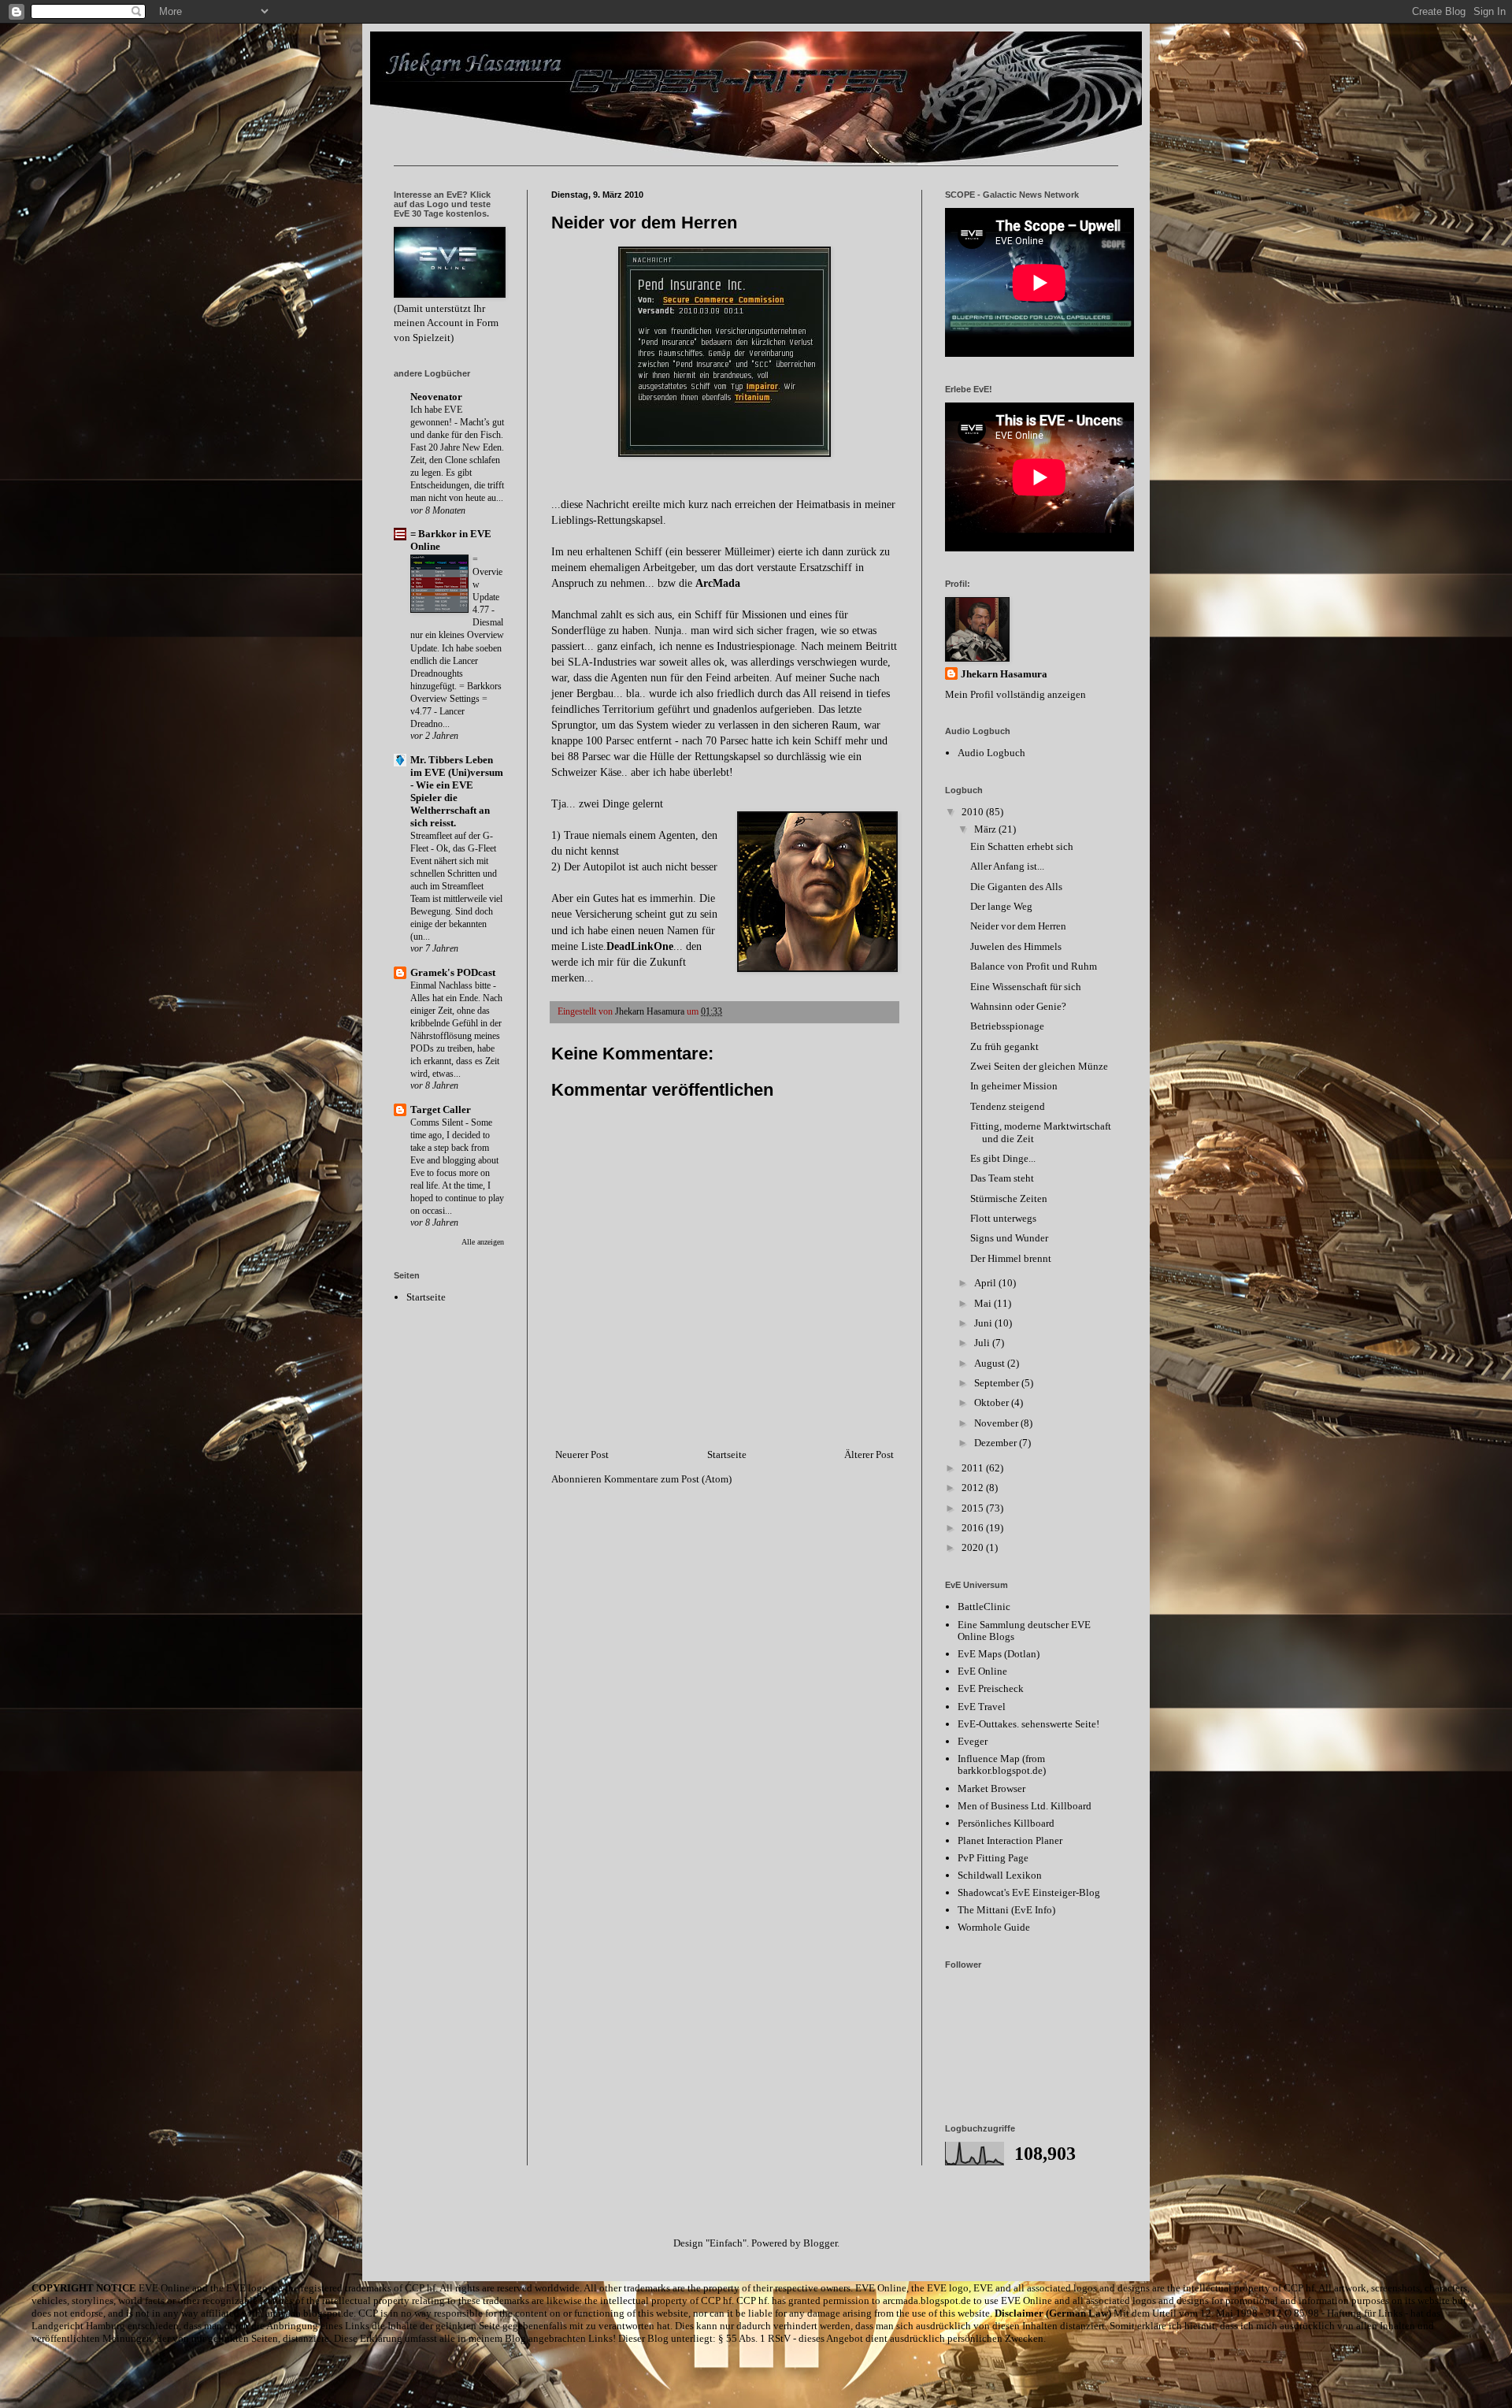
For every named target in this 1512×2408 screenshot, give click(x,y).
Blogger (820, 2243)
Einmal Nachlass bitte (452, 985)
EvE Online (982, 1671)
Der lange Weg (1001, 906)
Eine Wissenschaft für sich (1026, 987)
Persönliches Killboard (1006, 1823)
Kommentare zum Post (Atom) (668, 1479)
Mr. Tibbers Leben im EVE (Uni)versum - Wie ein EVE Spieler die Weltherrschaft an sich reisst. (457, 791)
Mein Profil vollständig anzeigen (1015, 694)
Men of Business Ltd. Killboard (1025, 1806)
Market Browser (991, 1788)
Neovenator (436, 397)
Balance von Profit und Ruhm (1034, 966)
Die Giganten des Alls (1016, 887)
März (986, 829)
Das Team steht (1002, 1178)
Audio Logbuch (991, 753)
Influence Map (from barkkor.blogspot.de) (1002, 1765)
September (998, 1383)
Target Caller (441, 1109)
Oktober (993, 1403)
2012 (974, 1488)
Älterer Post (869, 1454)
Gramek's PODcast (453, 972)
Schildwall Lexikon (1000, 1875)
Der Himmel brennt (1011, 1258)
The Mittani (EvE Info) (1006, 1910)
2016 (974, 1528)
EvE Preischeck (991, 1688)
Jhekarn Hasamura (1004, 674)
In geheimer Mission (1014, 1086)
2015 (974, 1508)
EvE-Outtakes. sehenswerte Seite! (1028, 1724)
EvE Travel (982, 1707)
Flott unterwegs (1003, 1218)
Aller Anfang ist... (1007, 866)
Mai (984, 1303)
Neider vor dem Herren (1018, 926)
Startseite (727, 1454)
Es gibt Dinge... (1003, 1158)
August (991, 1363)
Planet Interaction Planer (1010, 1840)
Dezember (997, 1443)
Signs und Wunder (1009, 1238)
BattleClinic (984, 1607)
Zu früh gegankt (1004, 1046)
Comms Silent (438, 1122)
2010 (974, 812)
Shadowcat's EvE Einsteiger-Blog (1029, 1892)
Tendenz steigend (1008, 1106)
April (986, 1283)
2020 (974, 1547)
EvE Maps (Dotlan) (999, 1654)
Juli (983, 1343)
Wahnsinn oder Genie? (1018, 1006)
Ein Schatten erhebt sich (1022, 846)
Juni (984, 1323)
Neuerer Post (582, 1454)
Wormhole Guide (994, 1927)
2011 (974, 1468)
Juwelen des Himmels (1016, 946)
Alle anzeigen (483, 1242)
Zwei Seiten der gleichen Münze (1039, 1066)
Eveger (973, 1741)
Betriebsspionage (1007, 1026)
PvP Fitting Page (993, 1858)
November (997, 1423)
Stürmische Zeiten (1009, 1198)
